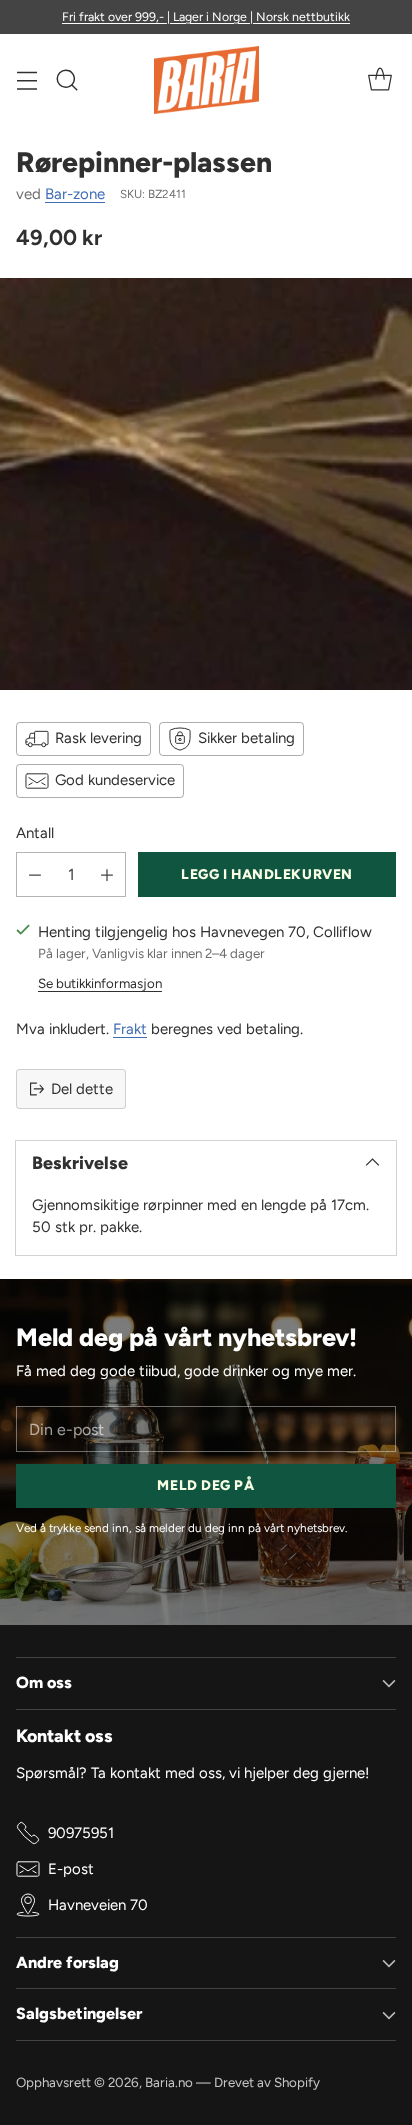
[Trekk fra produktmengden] (35, 874)
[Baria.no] (206, 80)
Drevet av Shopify (267, 2082)
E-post (71, 1869)
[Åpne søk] (66, 80)
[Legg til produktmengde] (107, 874)
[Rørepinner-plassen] (206, 484)
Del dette (82, 1089)
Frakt (130, 1029)
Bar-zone (75, 194)
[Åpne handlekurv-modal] (379, 80)
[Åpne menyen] (26, 80)
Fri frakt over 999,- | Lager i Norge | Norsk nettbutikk (206, 16)
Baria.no (169, 2082)
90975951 (81, 1833)
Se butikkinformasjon (100, 983)
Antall (35, 833)
